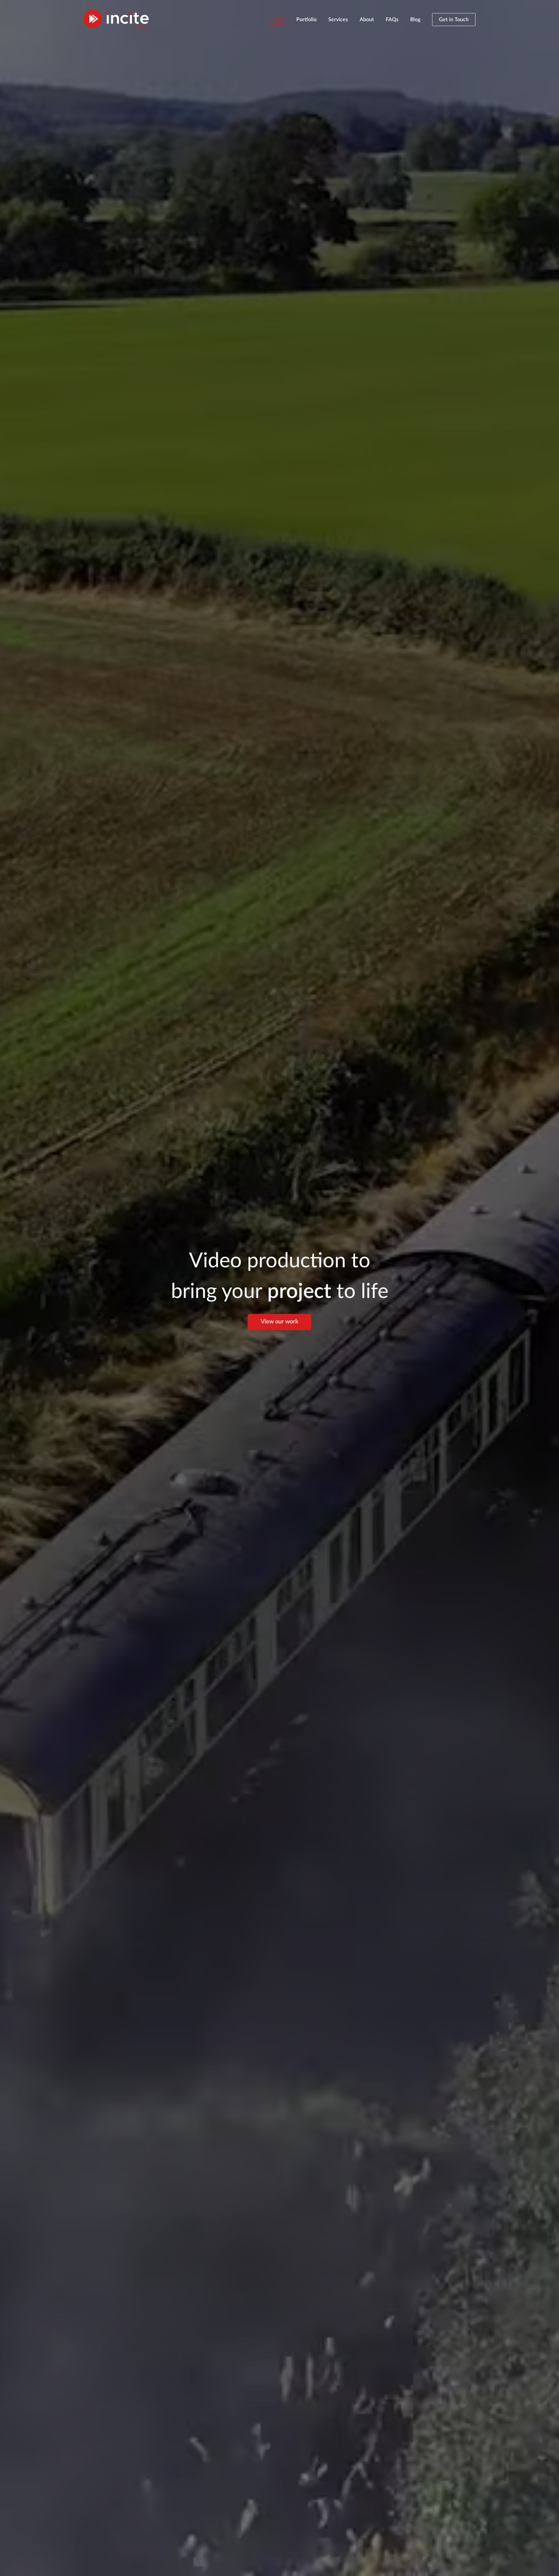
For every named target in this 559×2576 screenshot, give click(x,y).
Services (338, 20)
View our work (279, 1322)
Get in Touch (454, 20)
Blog (415, 20)
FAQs (392, 20)
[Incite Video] (116, 20)
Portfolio (306, 20)
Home (278, 20)
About (367, 20)
